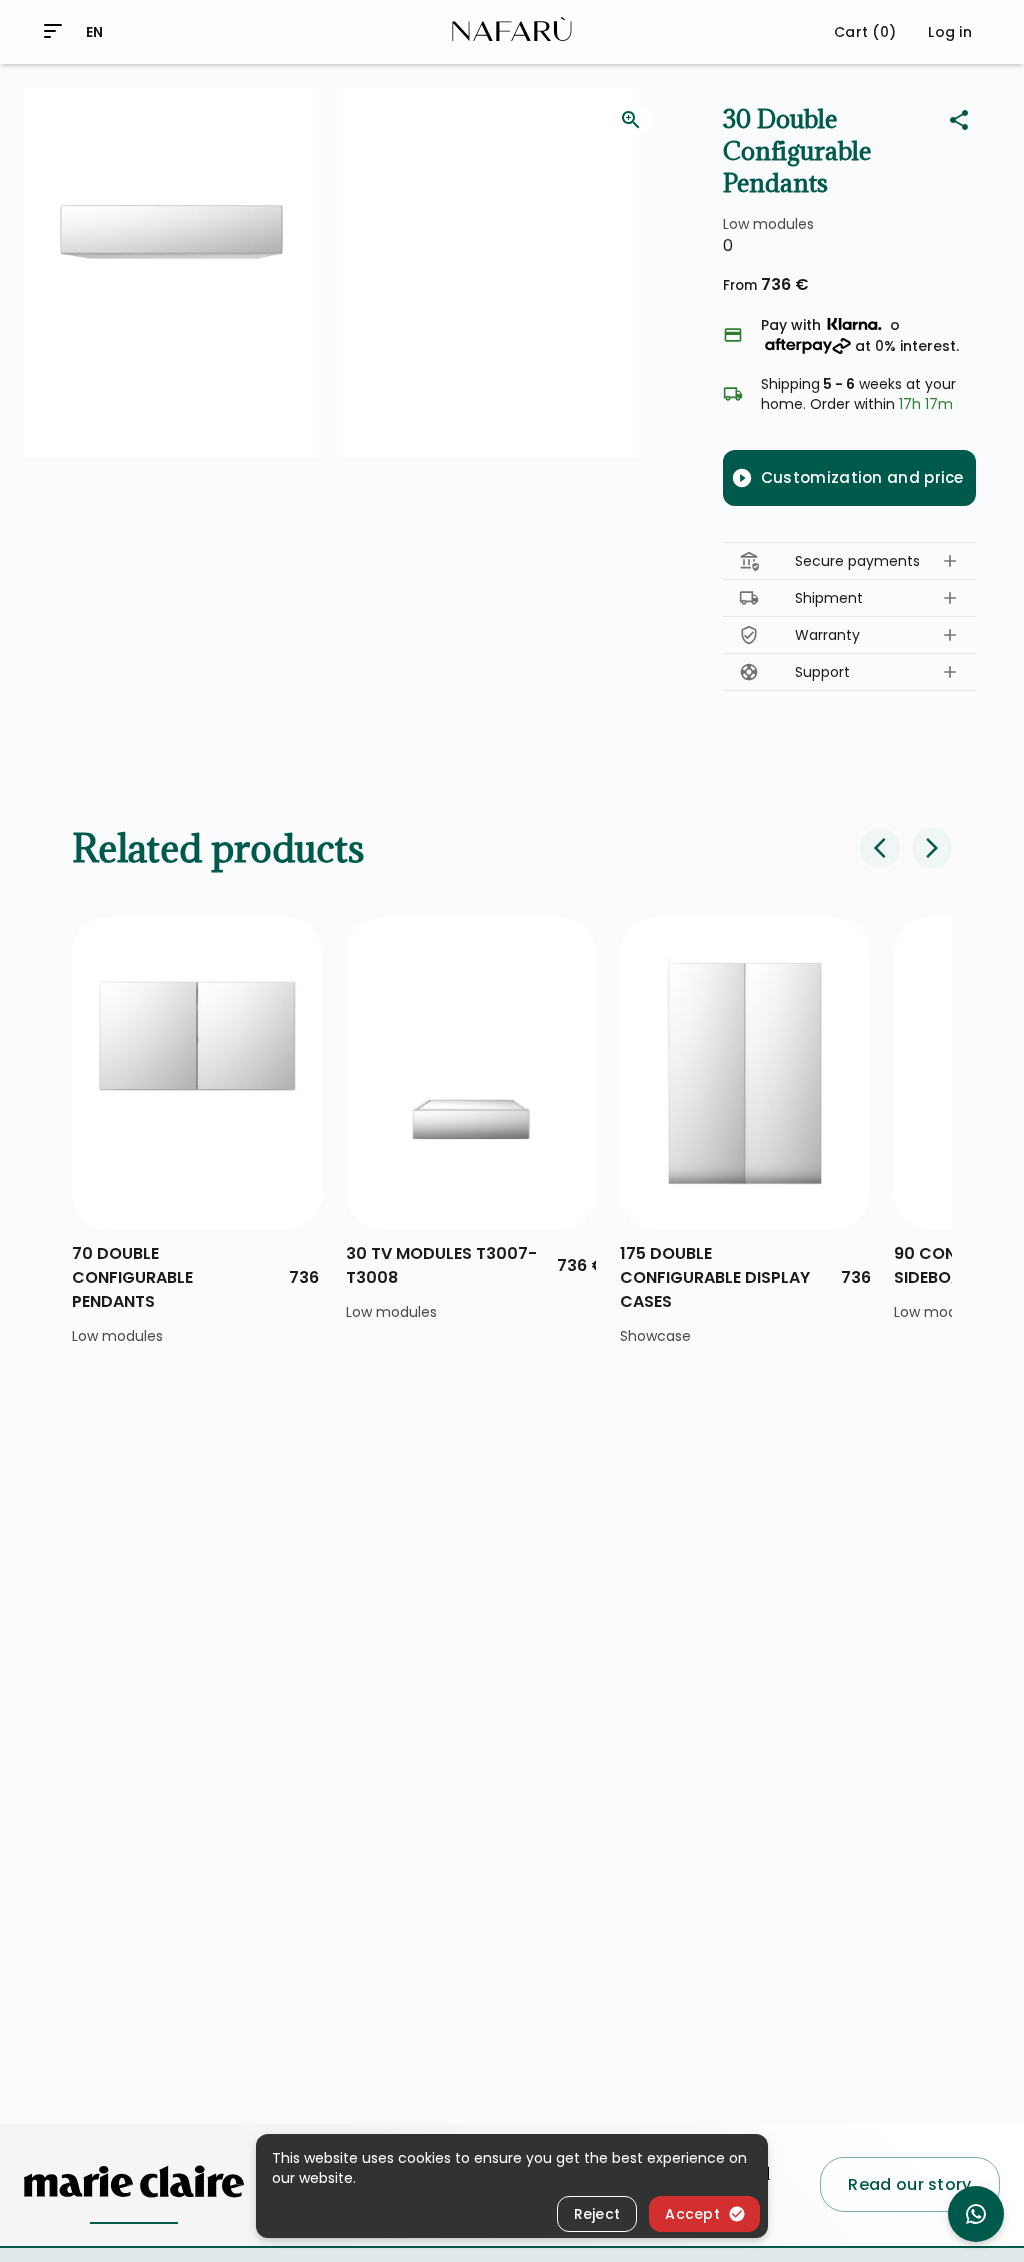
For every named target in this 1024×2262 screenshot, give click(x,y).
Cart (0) (865, 32)
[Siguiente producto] (932, 848)
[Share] (959, 120)
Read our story (909, 2184)
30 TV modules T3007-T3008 (441, 1265)
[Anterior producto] (880, 848)
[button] (849, 561)
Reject (597, 2214)
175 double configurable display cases (715, 1277)
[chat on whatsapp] (976, 2214)
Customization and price (862, 477)
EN (95, 32)
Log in (950, 32)
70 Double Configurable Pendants (132, 1277)
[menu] (53, 31)
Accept (692, 2214)
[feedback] (631, 120)
